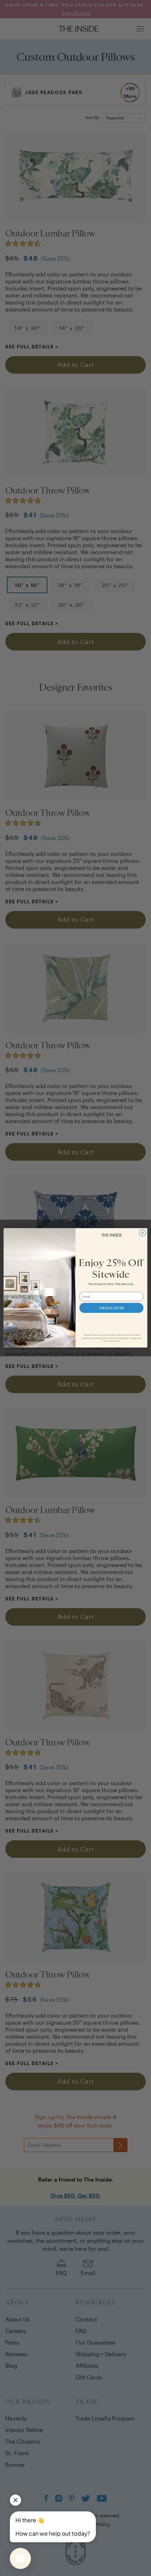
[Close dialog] (143, 1233)
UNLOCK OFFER (111, 1308)
